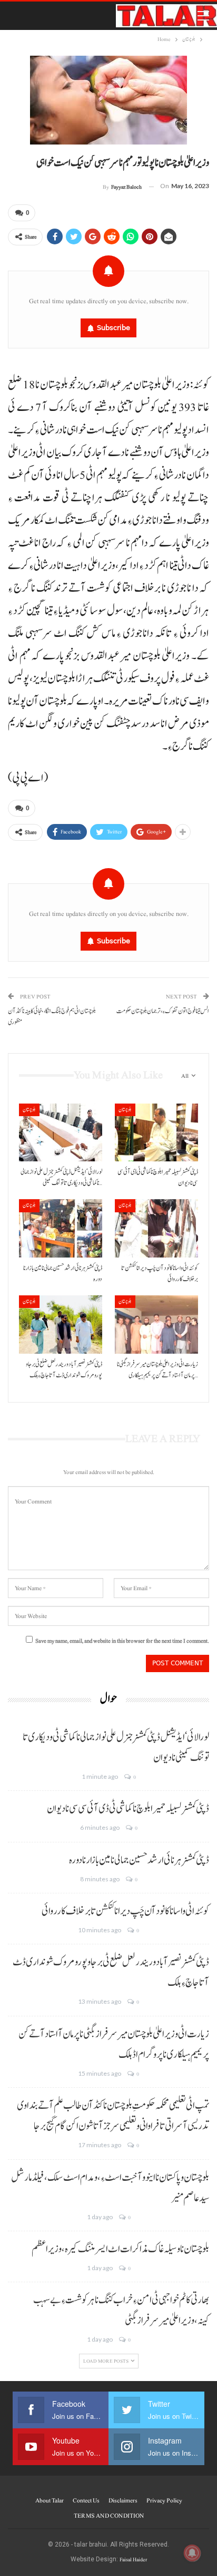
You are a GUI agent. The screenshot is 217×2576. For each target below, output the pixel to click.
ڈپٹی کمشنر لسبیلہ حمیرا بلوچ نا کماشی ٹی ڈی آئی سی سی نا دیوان (128, 1809)
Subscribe (114, 328)
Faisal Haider (133, 2559)
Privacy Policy (164, 2500)
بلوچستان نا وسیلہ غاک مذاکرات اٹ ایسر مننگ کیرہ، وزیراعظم (120, 2249)
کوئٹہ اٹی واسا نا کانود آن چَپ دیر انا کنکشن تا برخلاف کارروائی (125, 1911)
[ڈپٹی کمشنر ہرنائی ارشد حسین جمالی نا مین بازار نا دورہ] (61, 1228)
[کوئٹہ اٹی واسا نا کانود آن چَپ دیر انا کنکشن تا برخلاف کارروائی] (156, 1228)
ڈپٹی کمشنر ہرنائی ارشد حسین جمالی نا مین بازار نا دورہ (139, 1860)
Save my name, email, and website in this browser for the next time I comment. (122, 1641)
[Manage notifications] (192, 2553)
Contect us (86, 2500)
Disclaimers (123, 2500)
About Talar (50, 2500)
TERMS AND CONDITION (109, 2516)
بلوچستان (29, 1110)
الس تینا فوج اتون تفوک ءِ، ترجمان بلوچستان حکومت (163, 1011)
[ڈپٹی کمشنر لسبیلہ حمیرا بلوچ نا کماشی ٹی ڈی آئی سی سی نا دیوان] (156, 1133)
